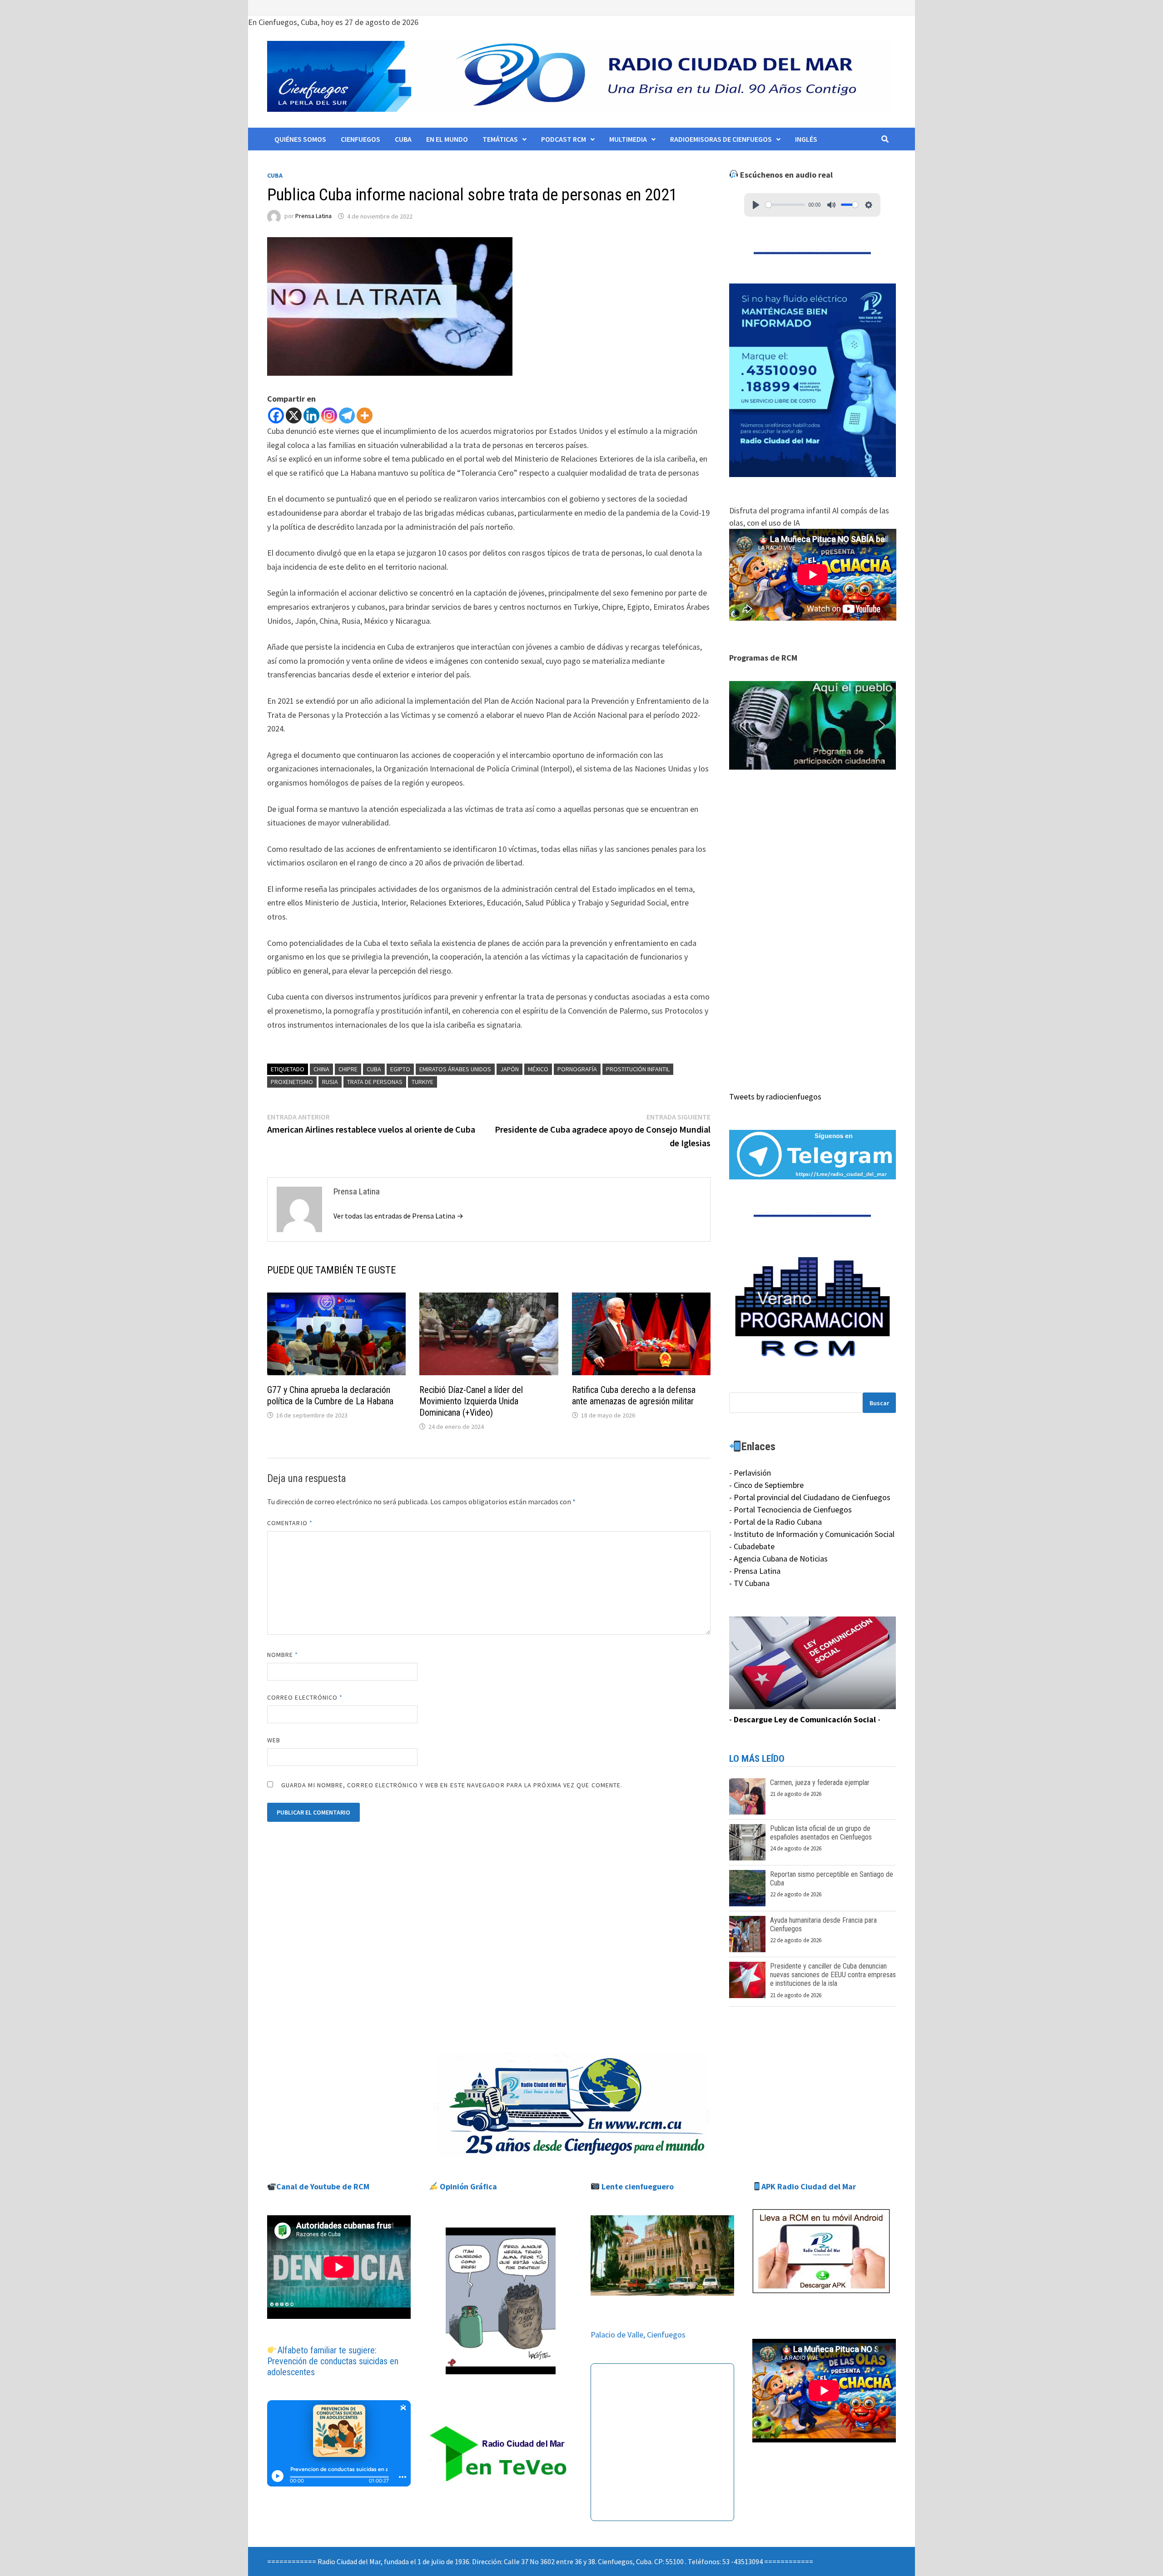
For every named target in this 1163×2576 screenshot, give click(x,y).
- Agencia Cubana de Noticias (778, 1559)
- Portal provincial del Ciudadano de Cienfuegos (810, 1497)
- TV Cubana (749, 1583)
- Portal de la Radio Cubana (775, 1522)
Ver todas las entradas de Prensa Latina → (398, 1216)
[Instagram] (329, 415)
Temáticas (500, 139)
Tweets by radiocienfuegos (775, 1097)
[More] (365, 415)
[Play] (756, 205)
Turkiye (422, 1082)
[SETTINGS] (869, 205)
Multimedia (628, 139)
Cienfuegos (360, 139)
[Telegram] (347, 415)
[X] (294, 415)
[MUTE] (831, 205)
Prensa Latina (313, 216)
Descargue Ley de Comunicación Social (805, 1719)
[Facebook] (276, 415)
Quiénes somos (300, 139)
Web (274, 1740)
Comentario (290, 1523)
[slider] (785, 205)
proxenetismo (292, 1082)
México (538, 1069)
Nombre (283, 1655)
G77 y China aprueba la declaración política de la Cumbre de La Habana (330, 1395)
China (321, 1069)
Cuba (403, 139)
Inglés (806, 139)
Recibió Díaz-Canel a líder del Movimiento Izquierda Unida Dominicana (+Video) (471, 1401)
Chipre (348, 1069)
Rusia (330, 1082)
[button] (813, 726)
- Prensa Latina (755, 1571)
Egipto (400, 1069)
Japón (509, 1069)
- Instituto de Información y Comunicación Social (812, 1534)
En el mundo (447, 139)
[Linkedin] (311, 415)
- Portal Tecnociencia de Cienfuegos (790, 1509)
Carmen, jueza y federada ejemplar (820, 1783)
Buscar (879, 1403)
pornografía (577, 1069)
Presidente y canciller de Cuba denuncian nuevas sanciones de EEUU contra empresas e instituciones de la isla (833, 1975)
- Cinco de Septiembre (766, 1485)
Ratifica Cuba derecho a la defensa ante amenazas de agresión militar (634, 1395)
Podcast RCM (564, 139)
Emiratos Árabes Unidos (455, 1069)
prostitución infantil (638, 1069)
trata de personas (375, 1082)
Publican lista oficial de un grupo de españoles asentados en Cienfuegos (821, 1833)
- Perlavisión (750, 1473)
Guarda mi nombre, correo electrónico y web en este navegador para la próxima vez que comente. (452, 1785)
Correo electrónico (305, 1697)
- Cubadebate (752, 1546)
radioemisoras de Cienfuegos (721, 139)
